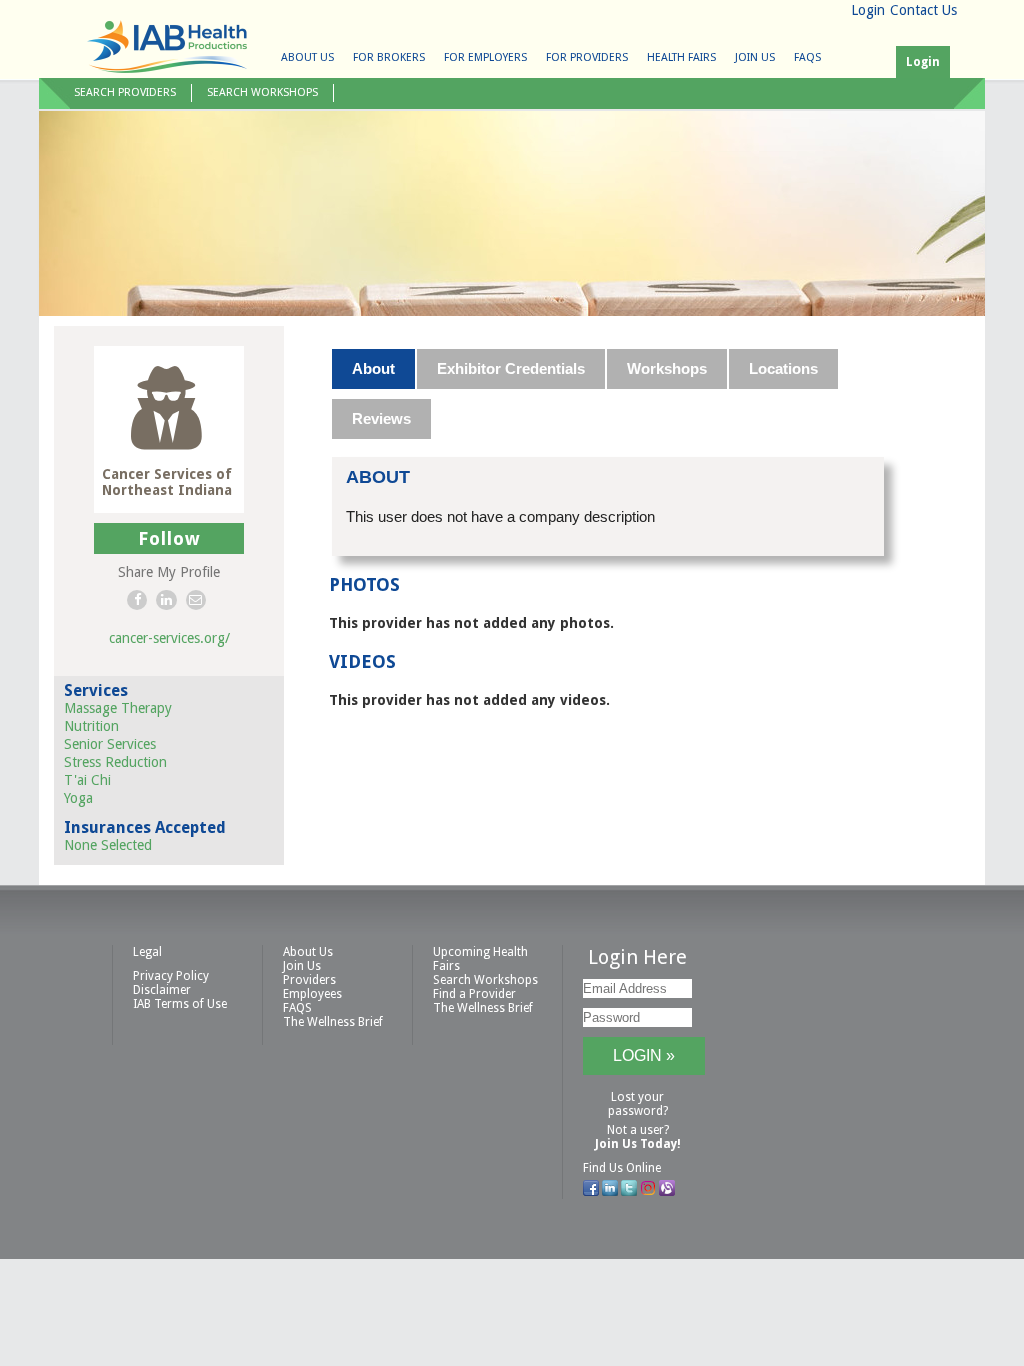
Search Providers (125, 92)
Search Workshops (262, 92)
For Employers (485, 57)
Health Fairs (681, 57)
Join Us (755, 57)
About (373, 368)
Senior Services (110, 744)
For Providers (587, 57)
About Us (307, 57)
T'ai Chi (87, 780)
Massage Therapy (118, 708)
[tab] (374, 369)
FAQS (807, 57)
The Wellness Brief (333, 1022)
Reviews (381, 418)
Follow (169, 538)
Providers (309, 980)
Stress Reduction (115, 762)
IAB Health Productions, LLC (167, 46)
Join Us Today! (638, 1144)
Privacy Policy (171, 976)
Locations (783, 368)
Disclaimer (162, 990)
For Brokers (389, 57)
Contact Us (923, 10)
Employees (312, 994)
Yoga (78, 798)
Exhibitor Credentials (511, 368)
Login (868, 10)
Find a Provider (474, 994)
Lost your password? (638, 1104)
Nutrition (91, 726)
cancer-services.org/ (169, 638)
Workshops (667, 368)
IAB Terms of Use (180, 1004)
